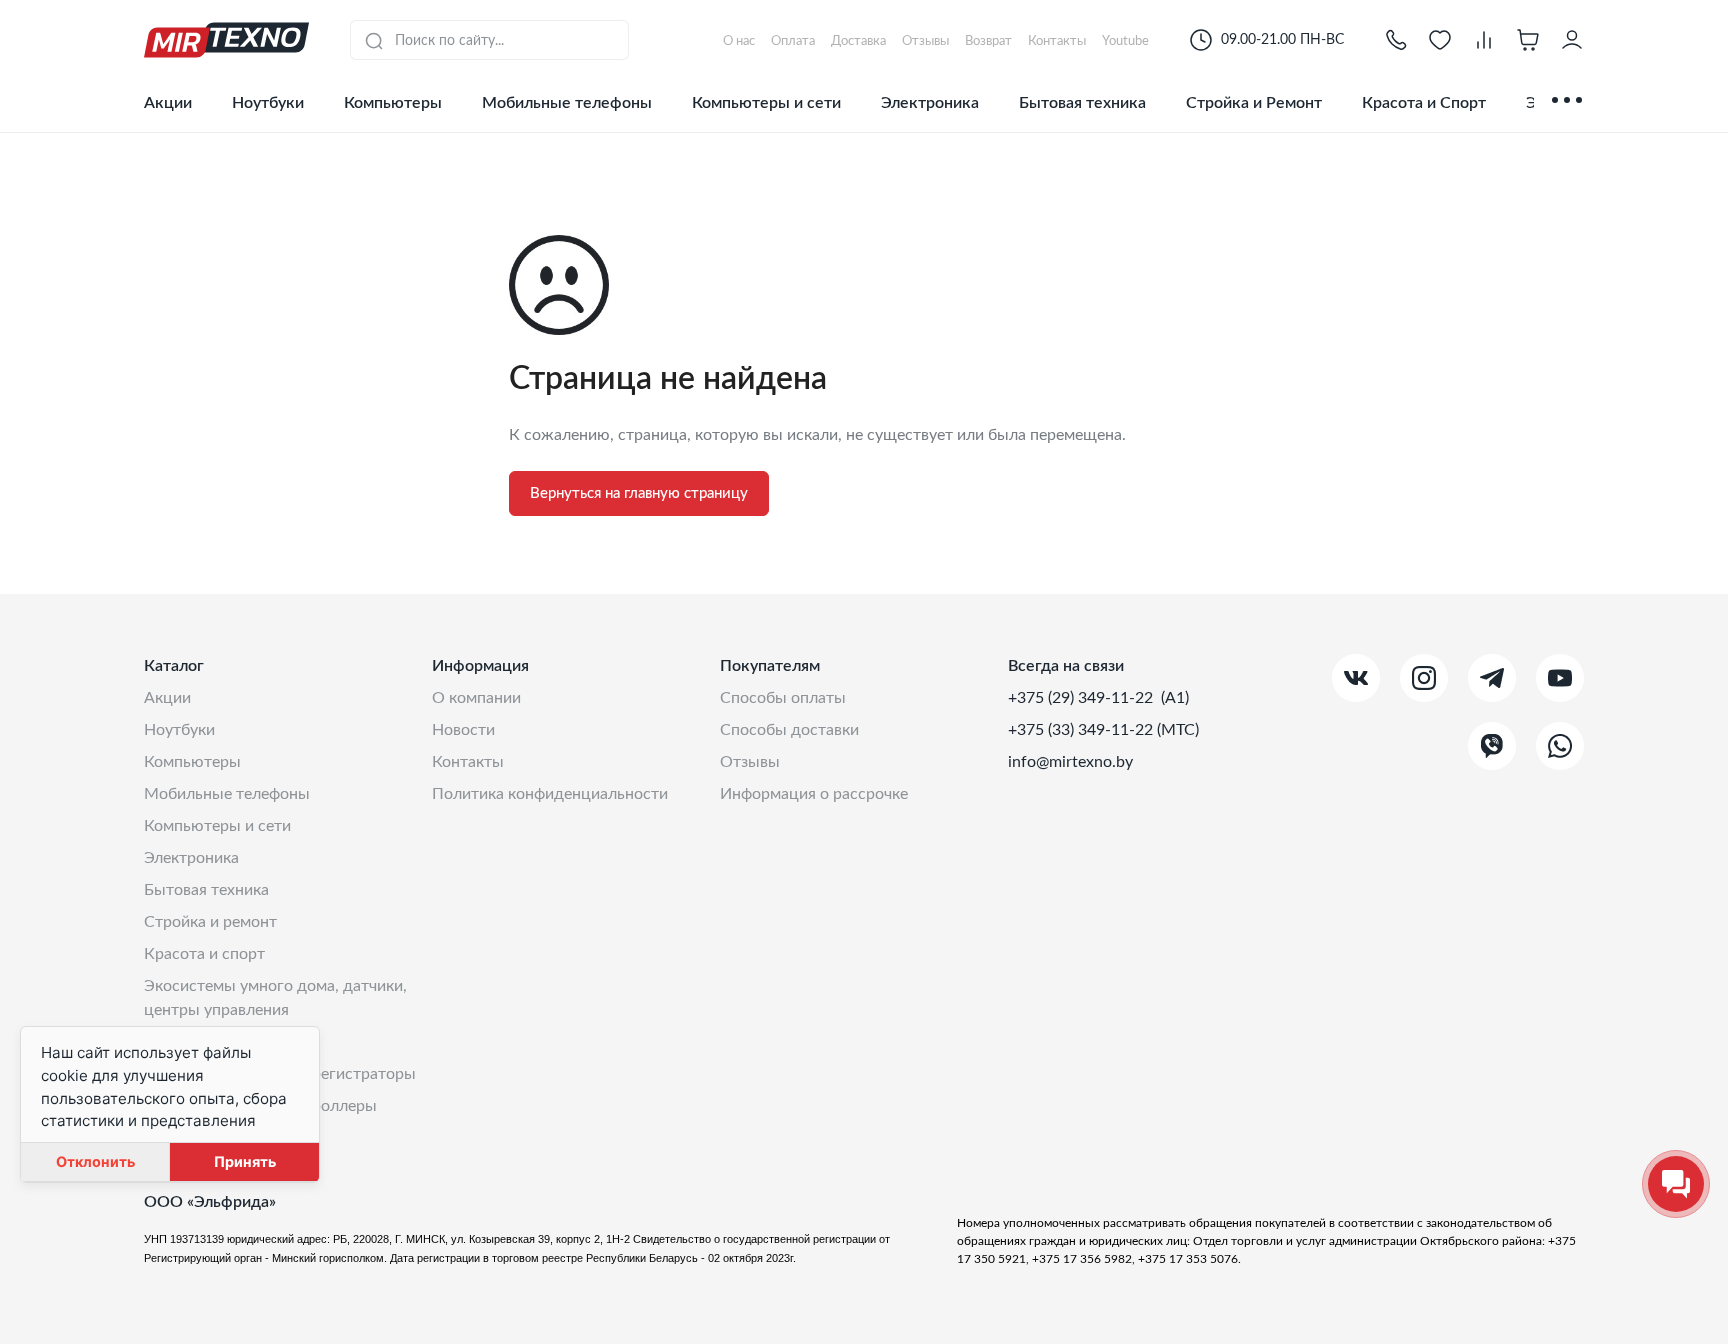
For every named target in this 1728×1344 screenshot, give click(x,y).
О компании (476, 698)
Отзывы (750, 762)
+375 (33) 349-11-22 (1082, 730)
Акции (168, 103)
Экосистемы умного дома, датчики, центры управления (275, 998)
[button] (1396, 40)
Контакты (468, 762)
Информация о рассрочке (814, 794)
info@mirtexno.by (1070, 762)
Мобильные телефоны (567, 103)
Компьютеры (393, 103)
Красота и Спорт (1424, 103)
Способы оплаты (783, 698)
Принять (245, 1161)
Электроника (930, 103)
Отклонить (95, 1161)
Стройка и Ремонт (1254, 103)
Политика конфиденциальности (550, 794)
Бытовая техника (1082, 103)
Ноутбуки (268, 103)
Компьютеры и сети (766, 103)
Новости (463, 730)
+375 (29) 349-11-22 (1082, 698)
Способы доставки (789, 730)
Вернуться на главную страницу (639, 493)
